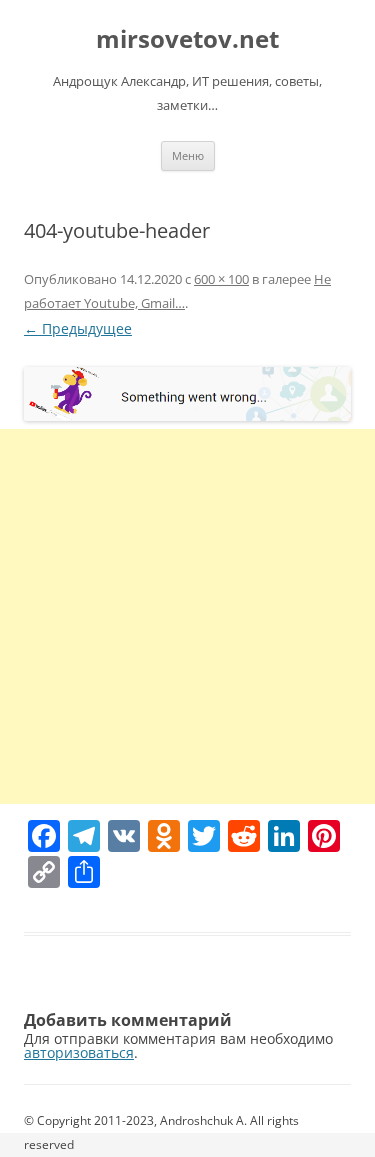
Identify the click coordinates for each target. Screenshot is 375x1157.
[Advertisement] (187, 616)
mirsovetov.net (187, 39)
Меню (188, 155)
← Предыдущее (78, 328)
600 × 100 (221, 279)
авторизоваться (79, 1052)
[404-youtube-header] (187, 394)
